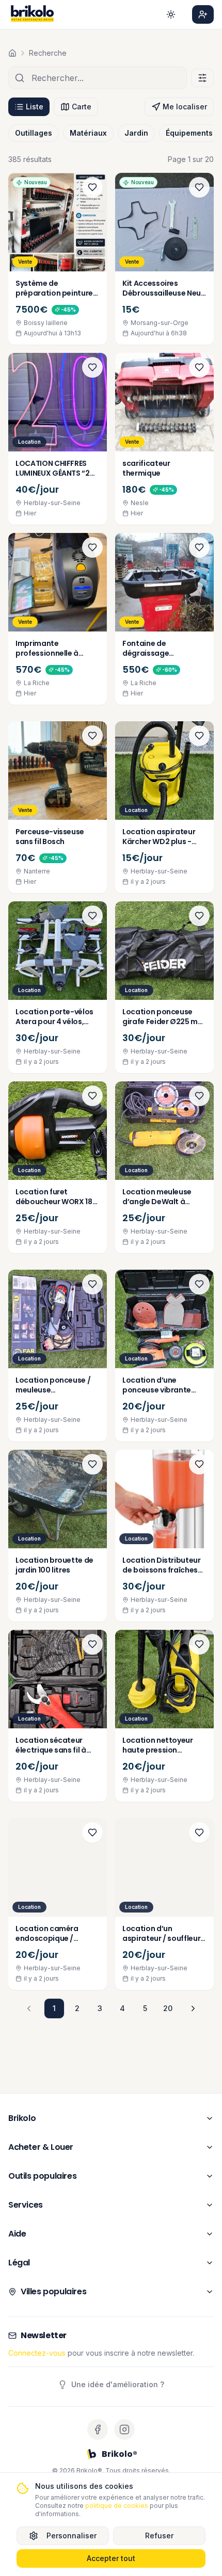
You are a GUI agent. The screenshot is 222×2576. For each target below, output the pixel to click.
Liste (35, 107)
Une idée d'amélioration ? (118, 2384)
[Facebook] (98, 2429)
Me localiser (185, 107)
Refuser (159, 2536)
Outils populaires (42, 2176)
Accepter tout (111, 2558)
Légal (19, 2263)
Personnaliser (72, 2536)
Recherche (48, 53)
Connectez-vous (37, 2353)
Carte (82, 107)
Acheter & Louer (41, 2147)
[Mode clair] (171, 14)
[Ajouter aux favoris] (92, 187)
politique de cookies (117, 2506)
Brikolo (22, 2118)
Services (26, 2205)
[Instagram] (124, 2429)
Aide (17, 2234)
